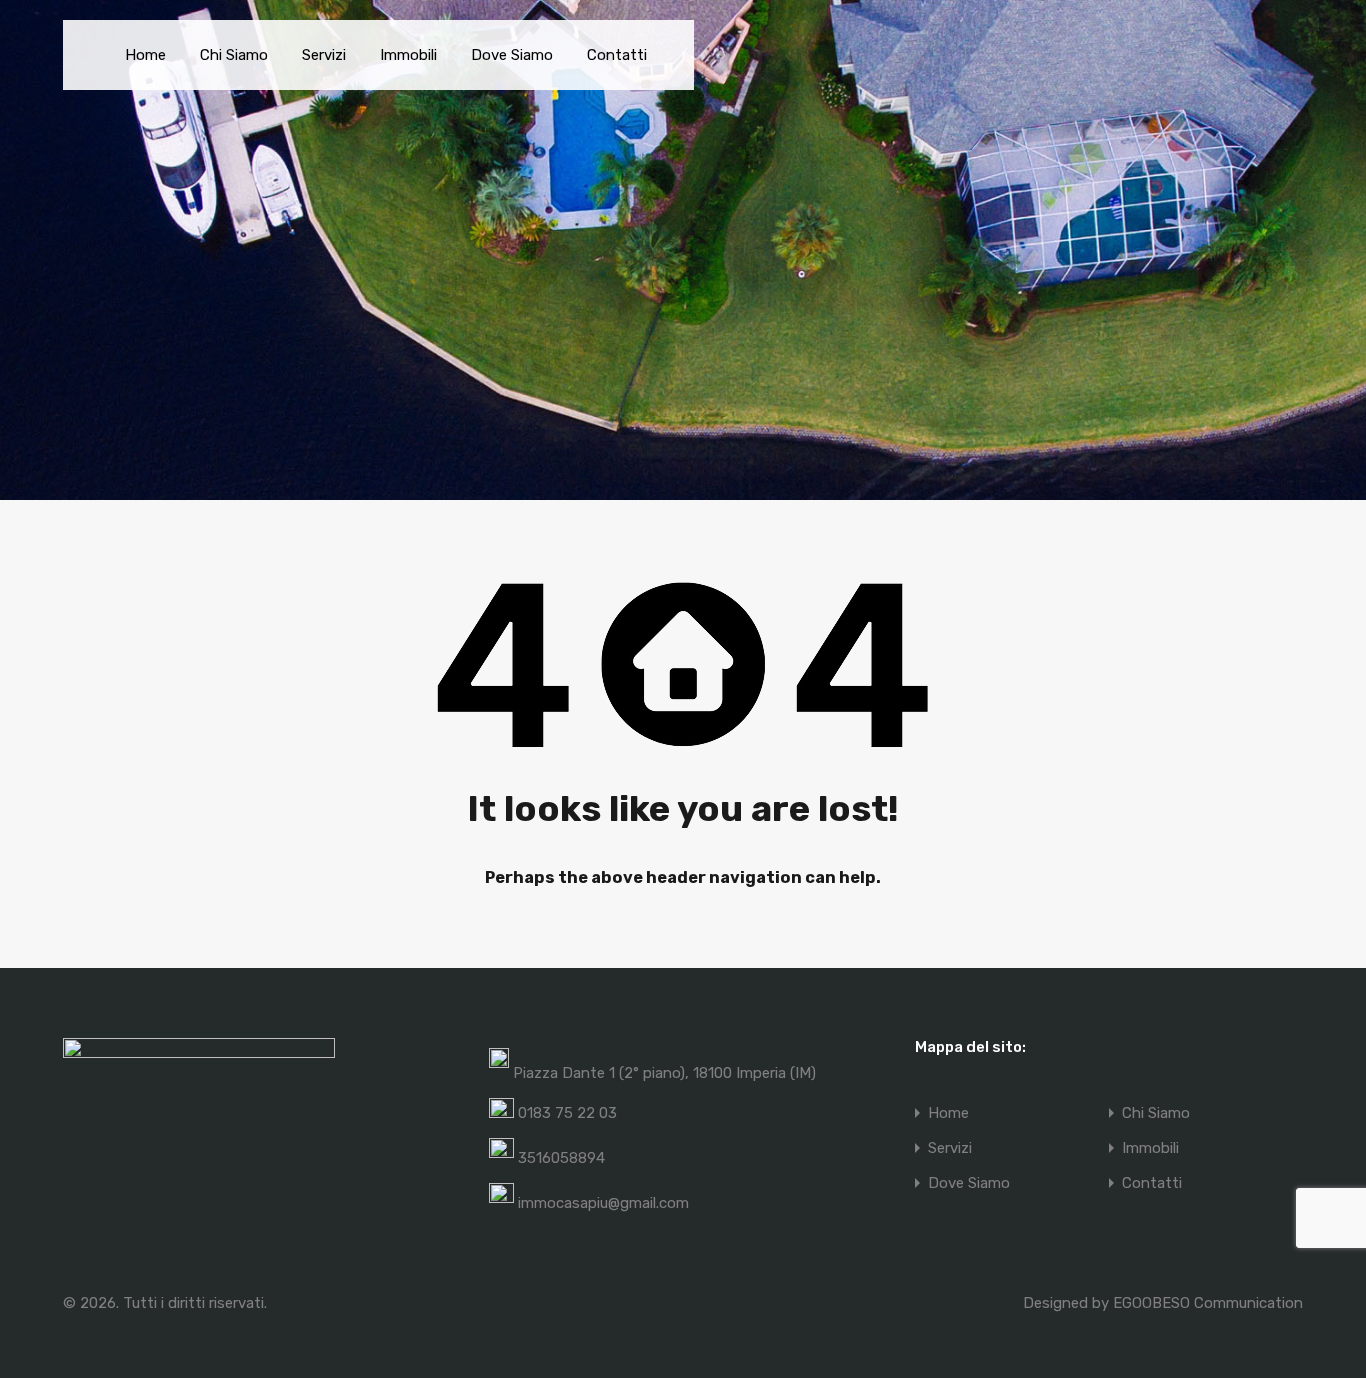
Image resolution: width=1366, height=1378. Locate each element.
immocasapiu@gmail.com (603, 1203)
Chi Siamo (234, 55)
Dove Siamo (512, 55)
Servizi (324, 55)
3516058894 (561, 1158)
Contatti (617, 55)
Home (145, 55)
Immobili (408, 55)
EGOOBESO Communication (1208, 1303)
